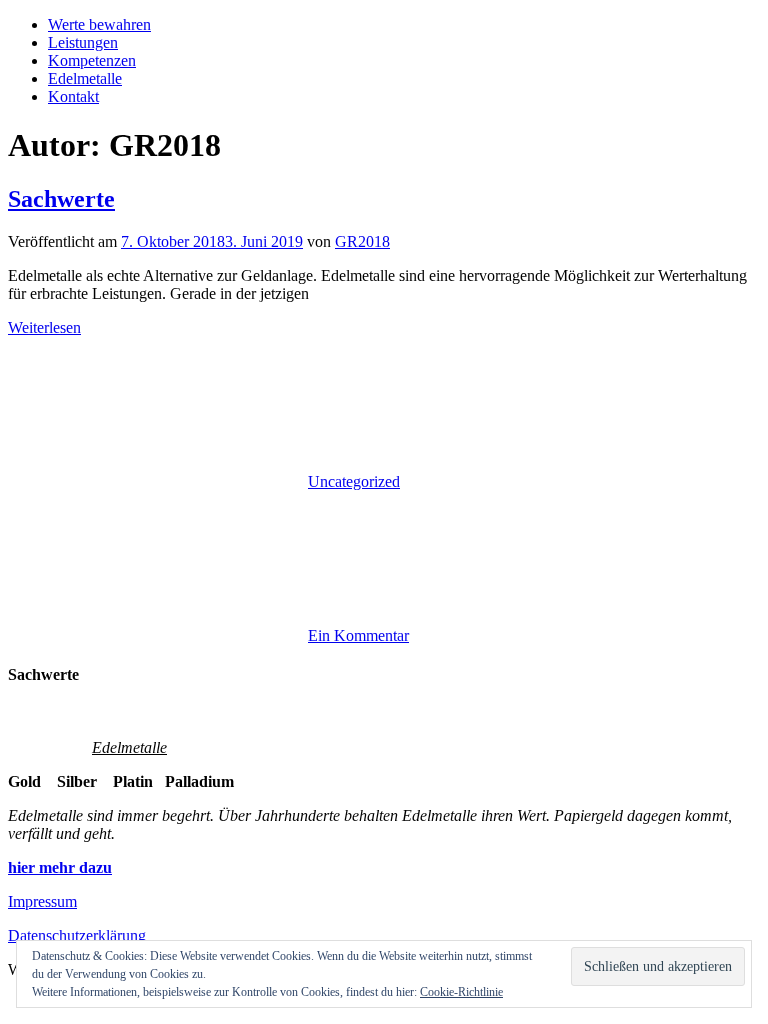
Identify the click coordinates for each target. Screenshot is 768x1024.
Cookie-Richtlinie (461, 992)
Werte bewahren (99, 24)
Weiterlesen (44, 327)
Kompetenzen (92, 60)
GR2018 (362, 241)
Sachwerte (61, 199)
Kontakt (73, 96)
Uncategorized (354, 481)
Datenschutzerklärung (77, 935)
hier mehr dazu (60, 867)
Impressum (42, 901)
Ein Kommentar (358, 635)
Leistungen (83, 42)
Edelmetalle (85, 78)
